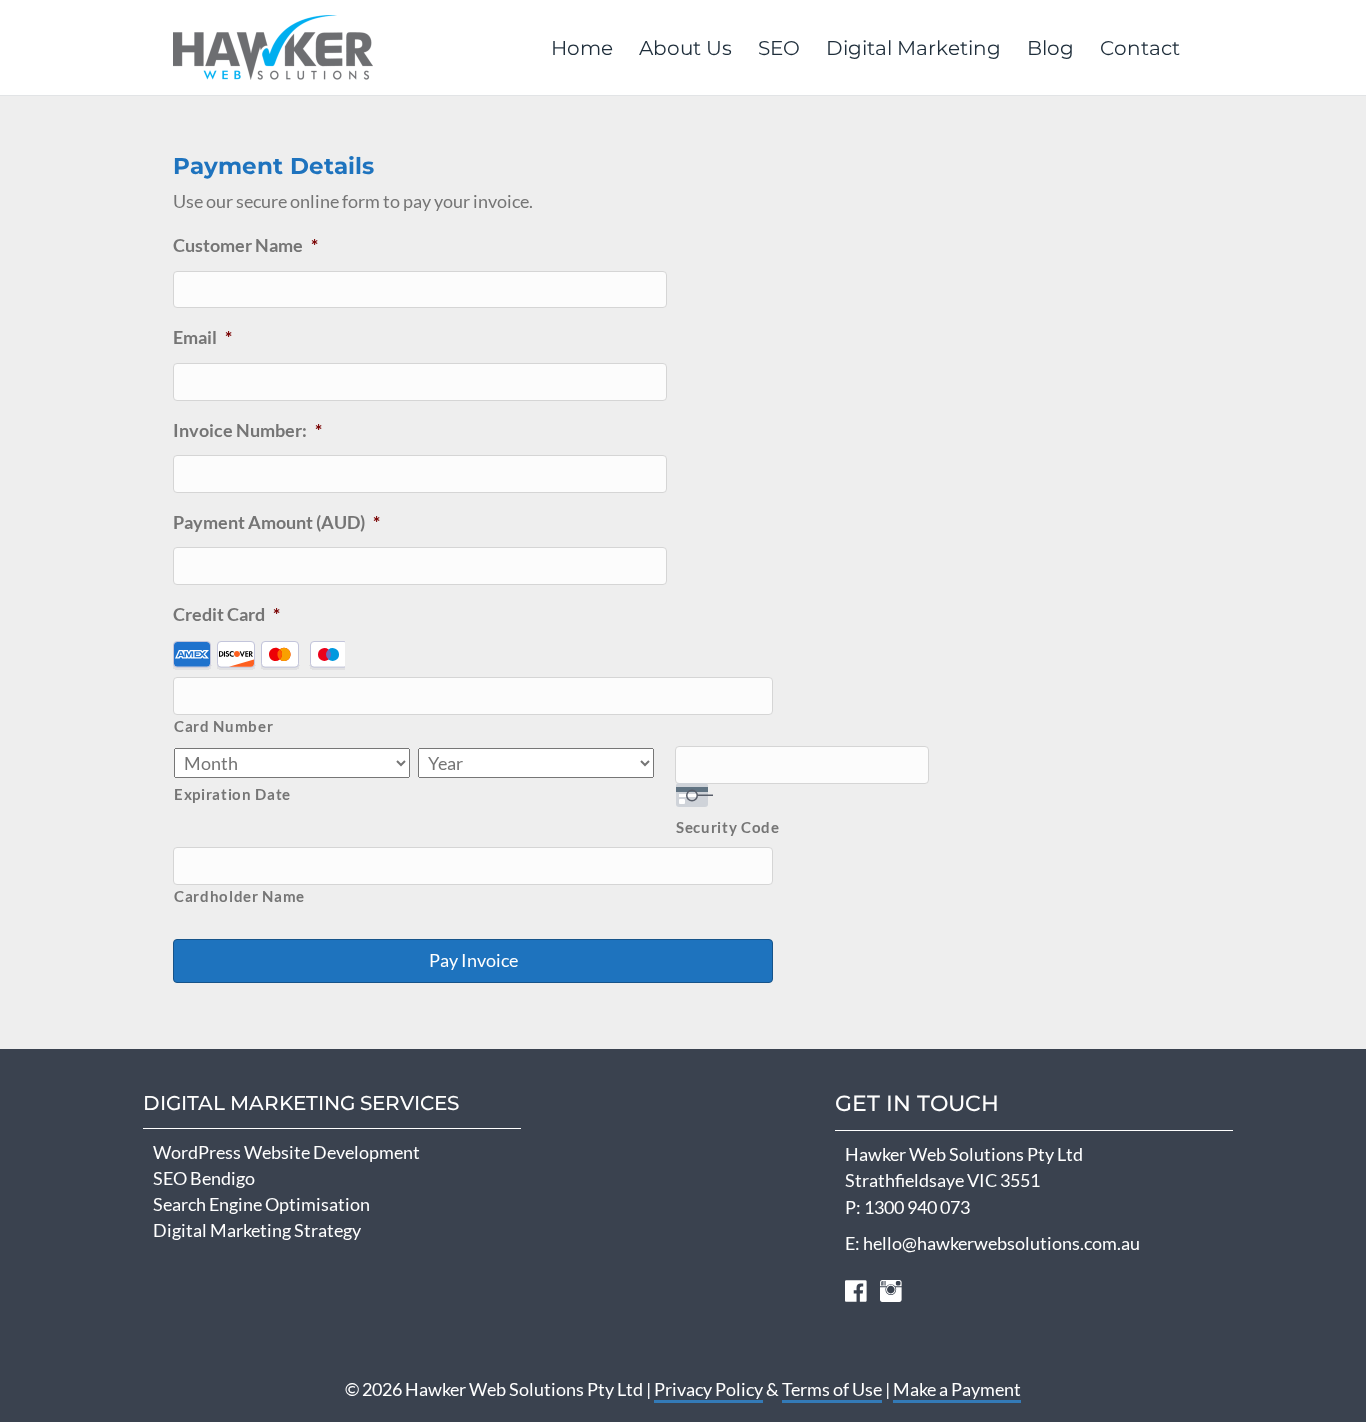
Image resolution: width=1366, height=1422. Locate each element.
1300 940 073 (917, 1207)
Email (202, 337)
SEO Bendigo (204, 1178)
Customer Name (245, 245)
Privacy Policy (708, 1389)
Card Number (223, 726)
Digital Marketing (913, 48)
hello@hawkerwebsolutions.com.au (1001, 1243)
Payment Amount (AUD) (276, 522)
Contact (1140, 48)
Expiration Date (232, 794)
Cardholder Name (239, 896)
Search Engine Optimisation (261, 1204)
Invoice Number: (247, 430)
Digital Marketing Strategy (257, 1230)
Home (582, 48)
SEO (779, 48)
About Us (685, 48)
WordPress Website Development (286, 1152)
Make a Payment (957, 1389)
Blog (1050, 48)
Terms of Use (832, 1389)
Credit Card (226, 614)
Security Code (728, 827)
